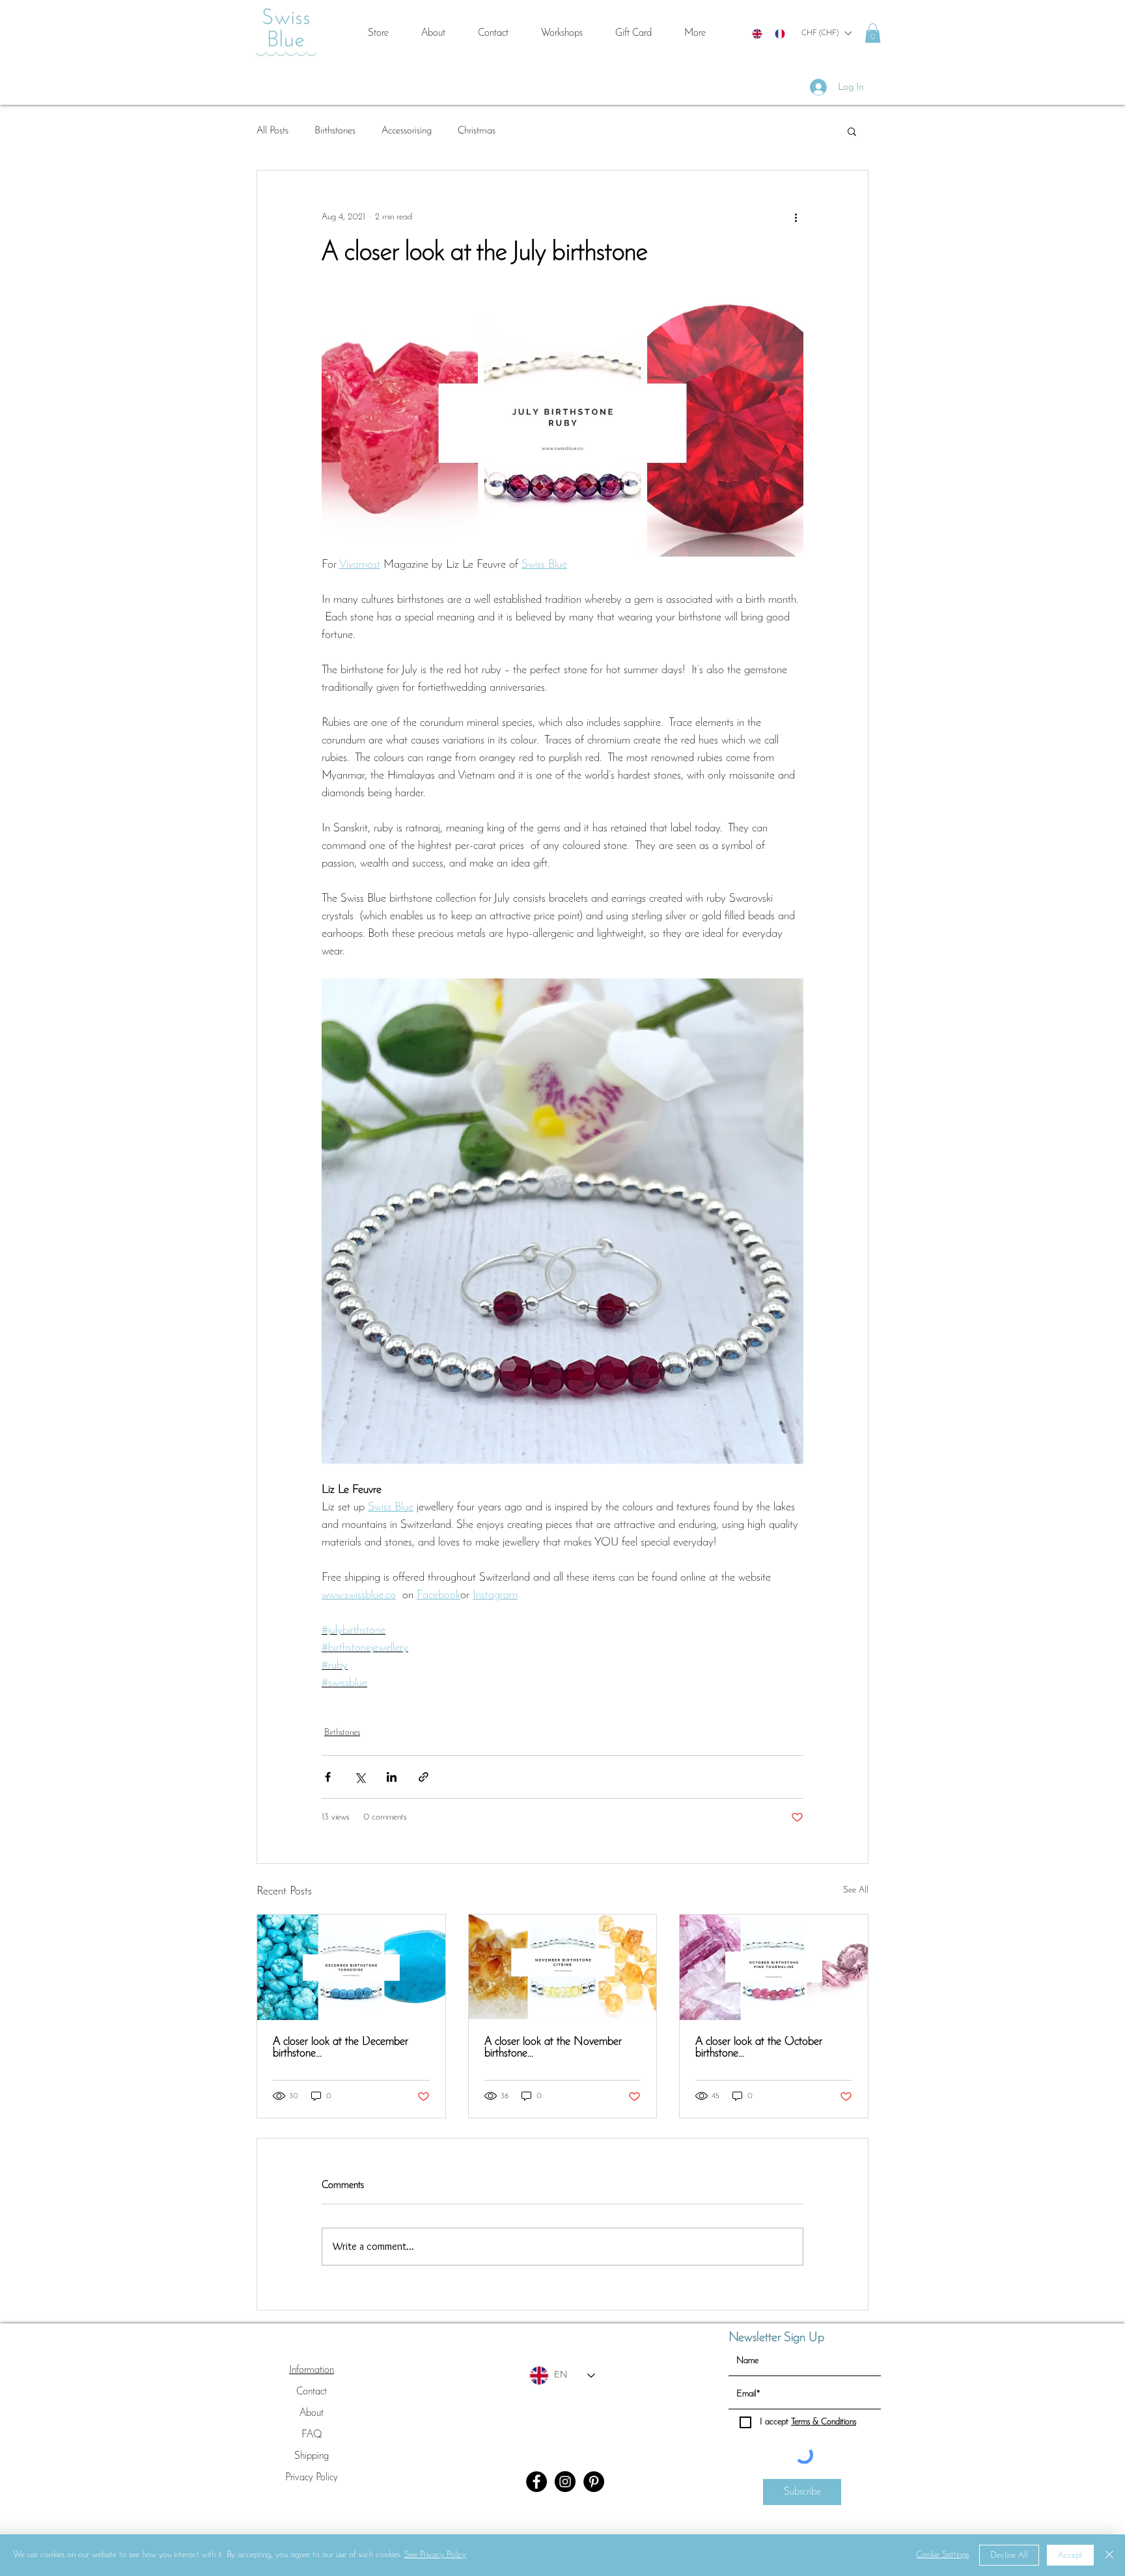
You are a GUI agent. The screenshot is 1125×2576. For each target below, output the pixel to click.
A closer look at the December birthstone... (340, 2048)
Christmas (477, 131)
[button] (826, 33)
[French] (780, 34)
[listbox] (826, 33)
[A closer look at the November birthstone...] (563, 1967)
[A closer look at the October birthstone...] (774, 1967)
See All (856, 1890)
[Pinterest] (594, 2482)
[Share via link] (424, 1777)
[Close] (1109, 2555)
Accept (1070, 2555)
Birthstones (335, 131)
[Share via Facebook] (328, 1777)
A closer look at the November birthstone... (553, 2048)
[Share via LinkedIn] (392, 1777)
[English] (757, 34)
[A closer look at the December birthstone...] (351, 1967)
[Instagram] (565, 2482)
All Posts (272, 131)
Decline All (1009, 2555)
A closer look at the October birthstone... (759, 2048)
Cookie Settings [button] (942, 2555)
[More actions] (796, 217)
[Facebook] (536, 2482)
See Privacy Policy (435, 2555)
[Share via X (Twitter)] (360, 1777)
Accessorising (407, 131)
